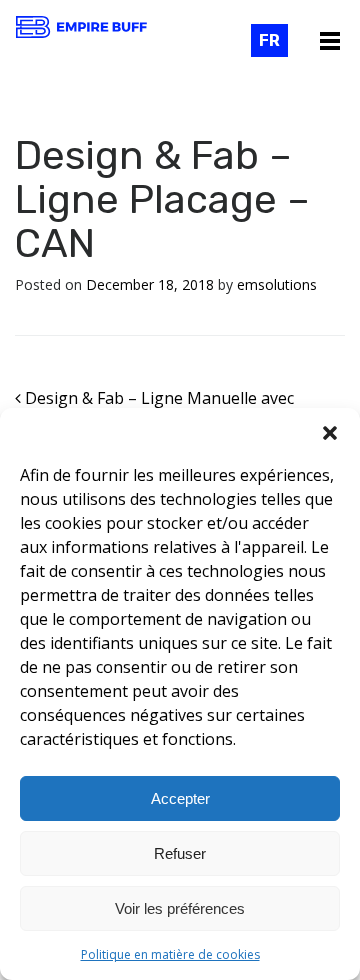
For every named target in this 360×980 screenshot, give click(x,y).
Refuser (180, 853)
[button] (330, 433)
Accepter (180, 798)
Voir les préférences (180, 908)
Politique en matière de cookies (170, 954)
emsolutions (277, 284)
